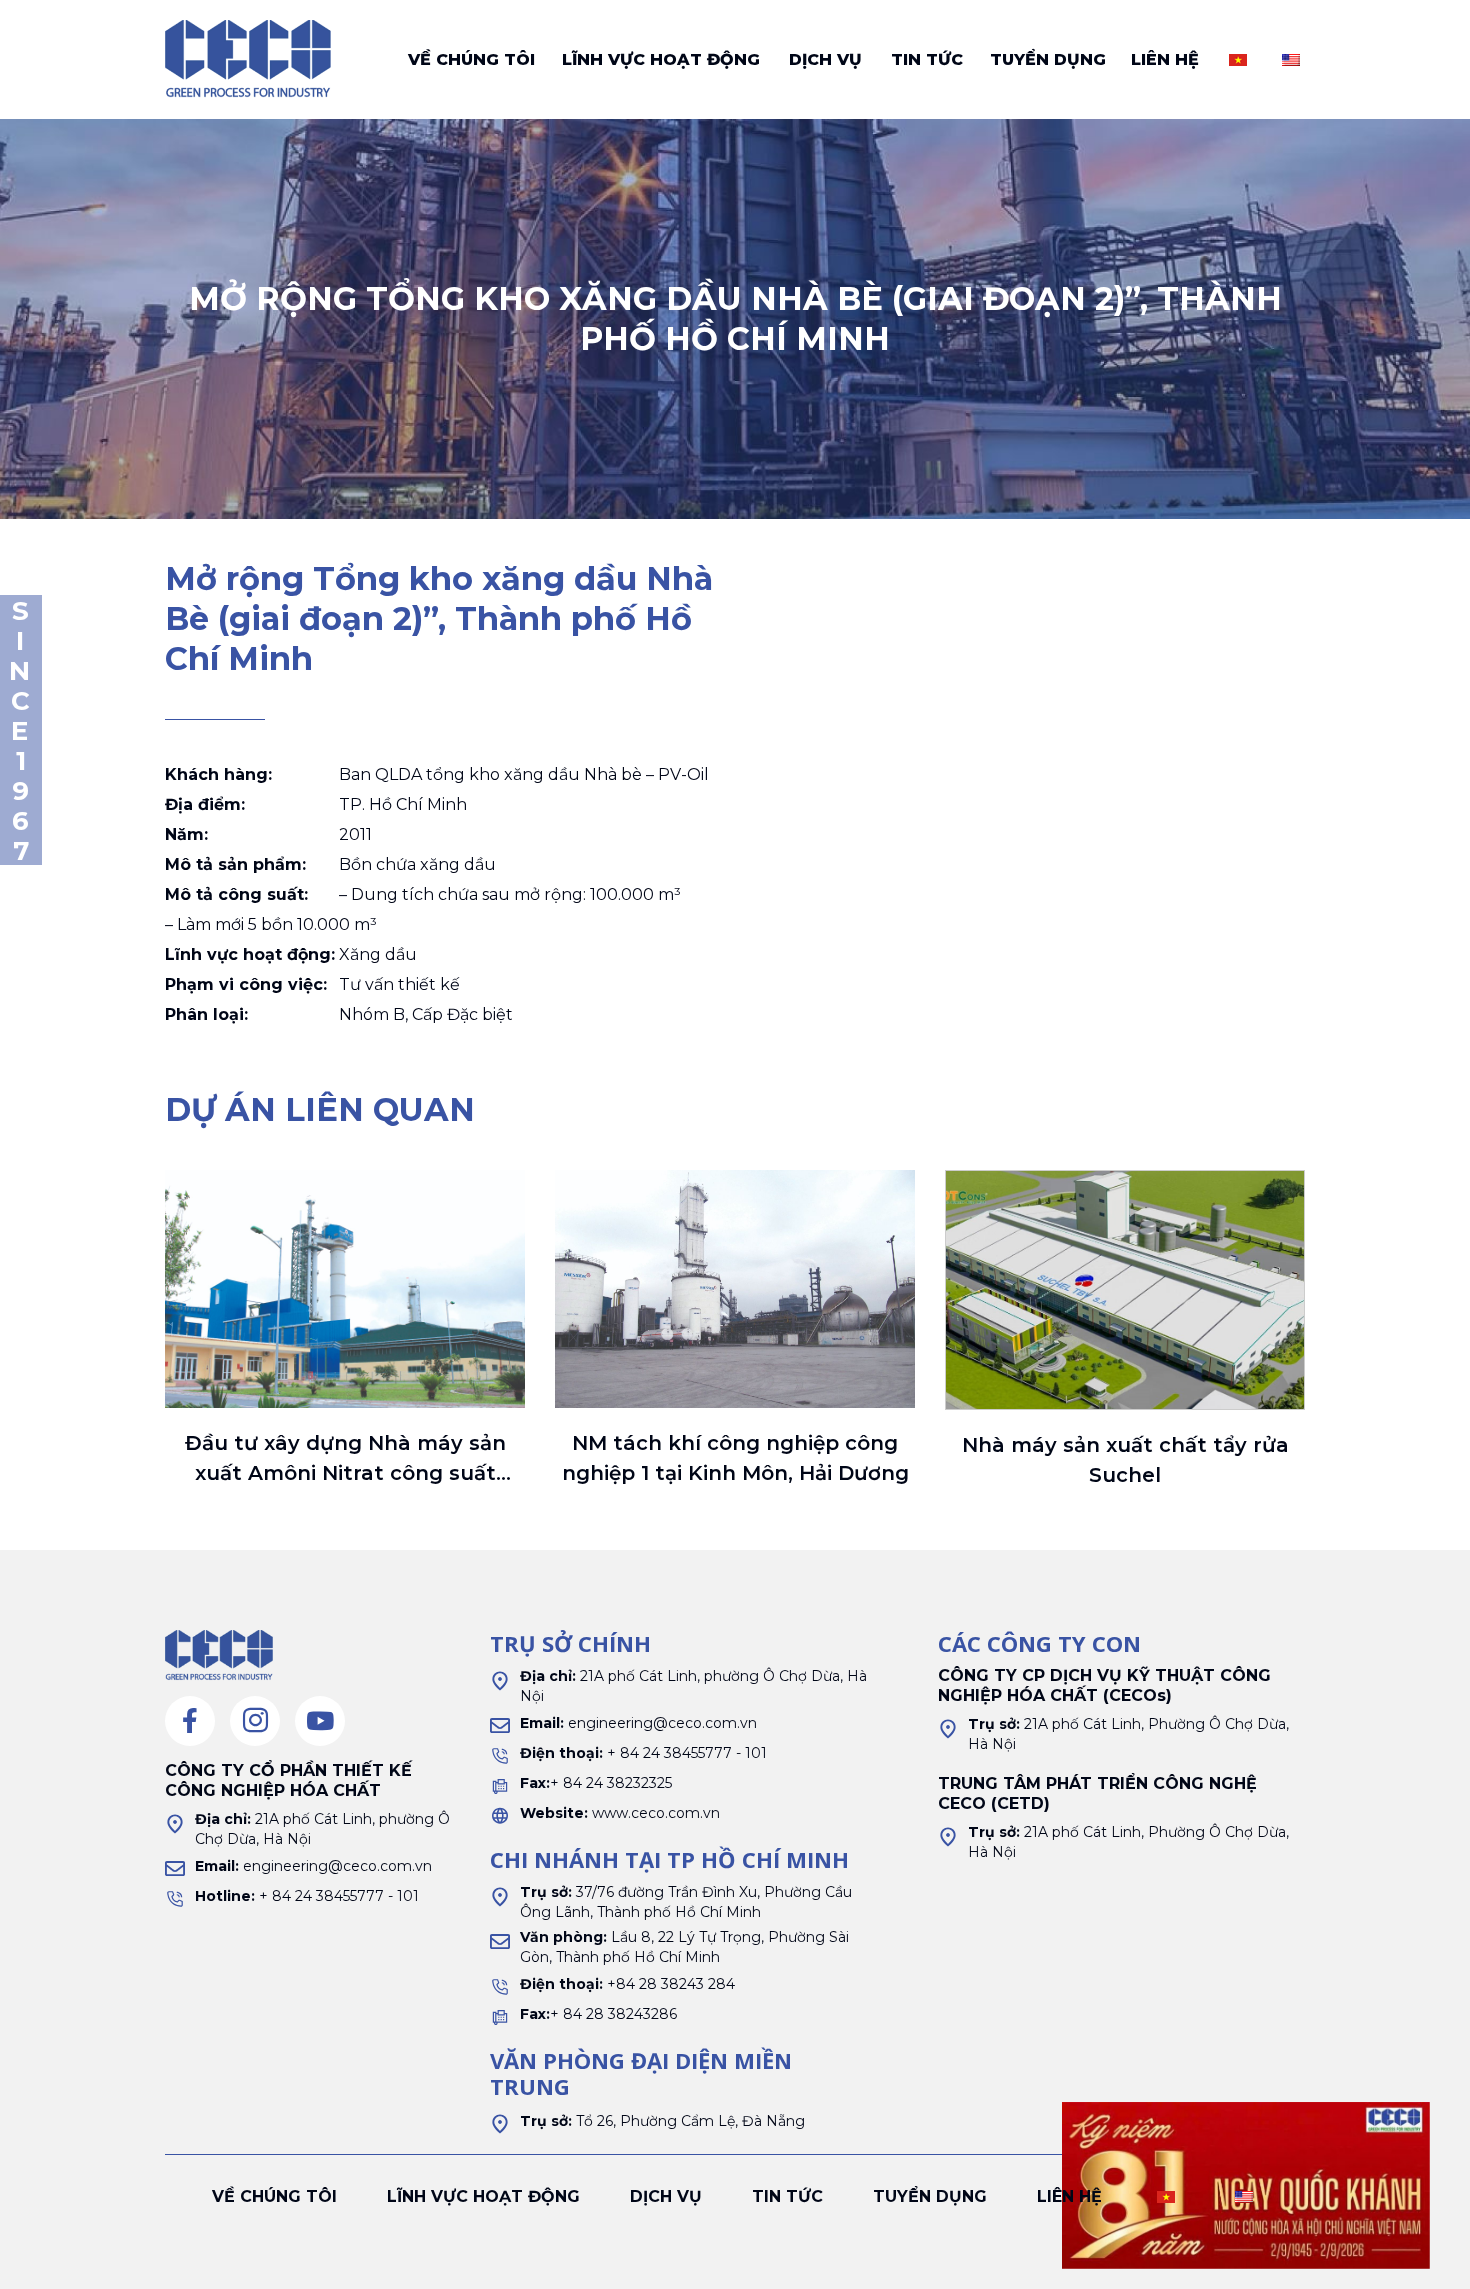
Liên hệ (1165, 59)
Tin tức (927, 59)
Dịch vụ (825, 59)
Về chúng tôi (471, 59)
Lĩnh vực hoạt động (661, 59)
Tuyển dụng (1048, 59)
